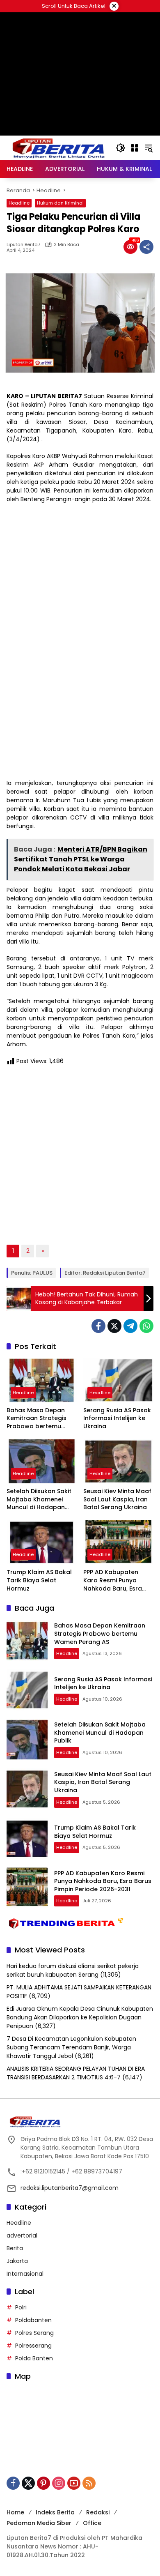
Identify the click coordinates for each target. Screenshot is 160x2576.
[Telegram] (130, 1326)
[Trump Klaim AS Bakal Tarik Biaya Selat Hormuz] (42, 1542)
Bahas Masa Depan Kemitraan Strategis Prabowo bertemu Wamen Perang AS (37, 1419)
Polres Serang (34, 2333)
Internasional (25, 2274)
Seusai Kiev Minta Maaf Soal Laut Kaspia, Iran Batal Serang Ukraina (117, 1499)
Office (92, 2523)
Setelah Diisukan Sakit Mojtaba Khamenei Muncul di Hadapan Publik (39, 1500)
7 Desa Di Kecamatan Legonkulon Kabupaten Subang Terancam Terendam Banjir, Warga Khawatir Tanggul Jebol (71, 2047)
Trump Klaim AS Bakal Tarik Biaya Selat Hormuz (39, 1580)
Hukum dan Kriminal (60, 203)
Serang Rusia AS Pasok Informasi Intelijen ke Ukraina (117, 1418)
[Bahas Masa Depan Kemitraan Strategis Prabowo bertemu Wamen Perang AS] (42, 1380)
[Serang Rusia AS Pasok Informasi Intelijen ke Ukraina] (118, 1380)
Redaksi (98, 2512)
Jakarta (17, 2261)
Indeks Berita (55, 2512)
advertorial (22, 2235)
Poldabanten (33, 2320)
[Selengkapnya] (80, 2122)
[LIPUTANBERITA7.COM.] (57, 147)
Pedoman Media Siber (39, 2523)
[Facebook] (98, 1326)
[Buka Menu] (135, 148)
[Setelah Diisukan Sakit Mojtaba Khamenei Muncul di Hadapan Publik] (42, 1461)
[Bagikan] (146, 247)
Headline (19, 203)
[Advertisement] (80, 111)
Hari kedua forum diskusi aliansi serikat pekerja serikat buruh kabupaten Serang (73, 1970)
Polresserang (33, 2346)
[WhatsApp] (146, 1326)
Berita (15, 2248)
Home (15, 2512)
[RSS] (89, 2483)
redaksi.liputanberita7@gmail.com (70, 2188)
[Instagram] (59, 2483)
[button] (121, 148)
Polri (21, 2307)
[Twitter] (114, 1326)
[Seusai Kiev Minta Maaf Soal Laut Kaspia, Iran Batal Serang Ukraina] (118, 1461)
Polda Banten (34, 2358)
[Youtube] (74, 2483)
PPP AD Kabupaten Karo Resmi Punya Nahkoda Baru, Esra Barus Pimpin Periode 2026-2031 (114, 1580)
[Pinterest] (43, 2483)
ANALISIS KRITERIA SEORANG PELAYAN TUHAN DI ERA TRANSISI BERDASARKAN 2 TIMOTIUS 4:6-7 (76, 2073)
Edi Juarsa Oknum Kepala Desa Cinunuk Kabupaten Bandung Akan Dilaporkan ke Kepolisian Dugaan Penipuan (80, 2017)
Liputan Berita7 (23, 245)
